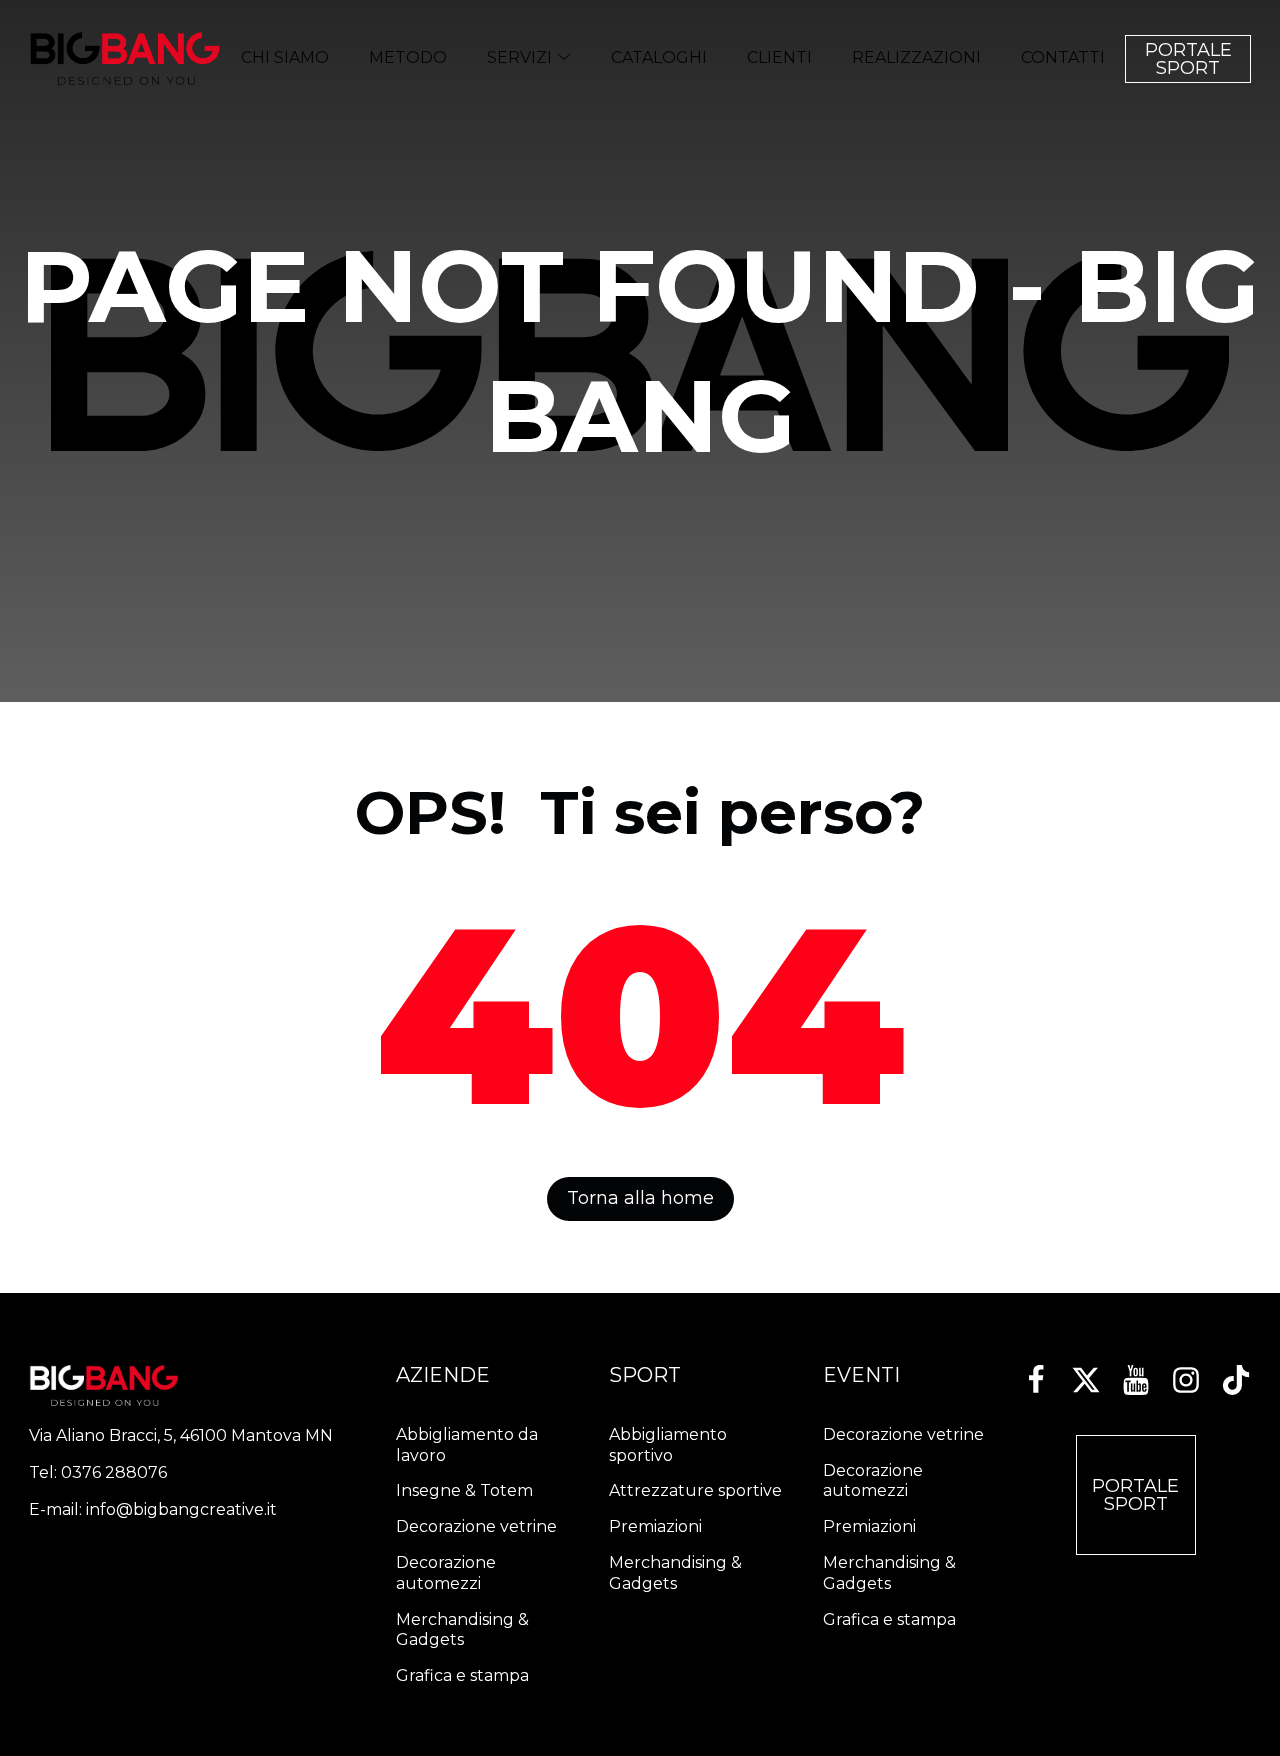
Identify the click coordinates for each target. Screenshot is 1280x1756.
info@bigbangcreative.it (181, 1509)
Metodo (408, 57)
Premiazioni (655, 1526)
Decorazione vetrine (476, 1526)
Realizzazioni (916, 57)
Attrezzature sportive (695, 1490)
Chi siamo (285, 57)
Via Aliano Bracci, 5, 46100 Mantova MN (181, 1435)
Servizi (519, 57)
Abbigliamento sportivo (668, 1445)
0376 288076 (114, 1472)
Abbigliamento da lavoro (467, 1445)
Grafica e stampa (462, 1675)
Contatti (1063, 57)
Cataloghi (659, 57)
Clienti (779, 57)
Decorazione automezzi (446, 1573)
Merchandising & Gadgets (462, 1630)
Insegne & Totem (464, 1490)
